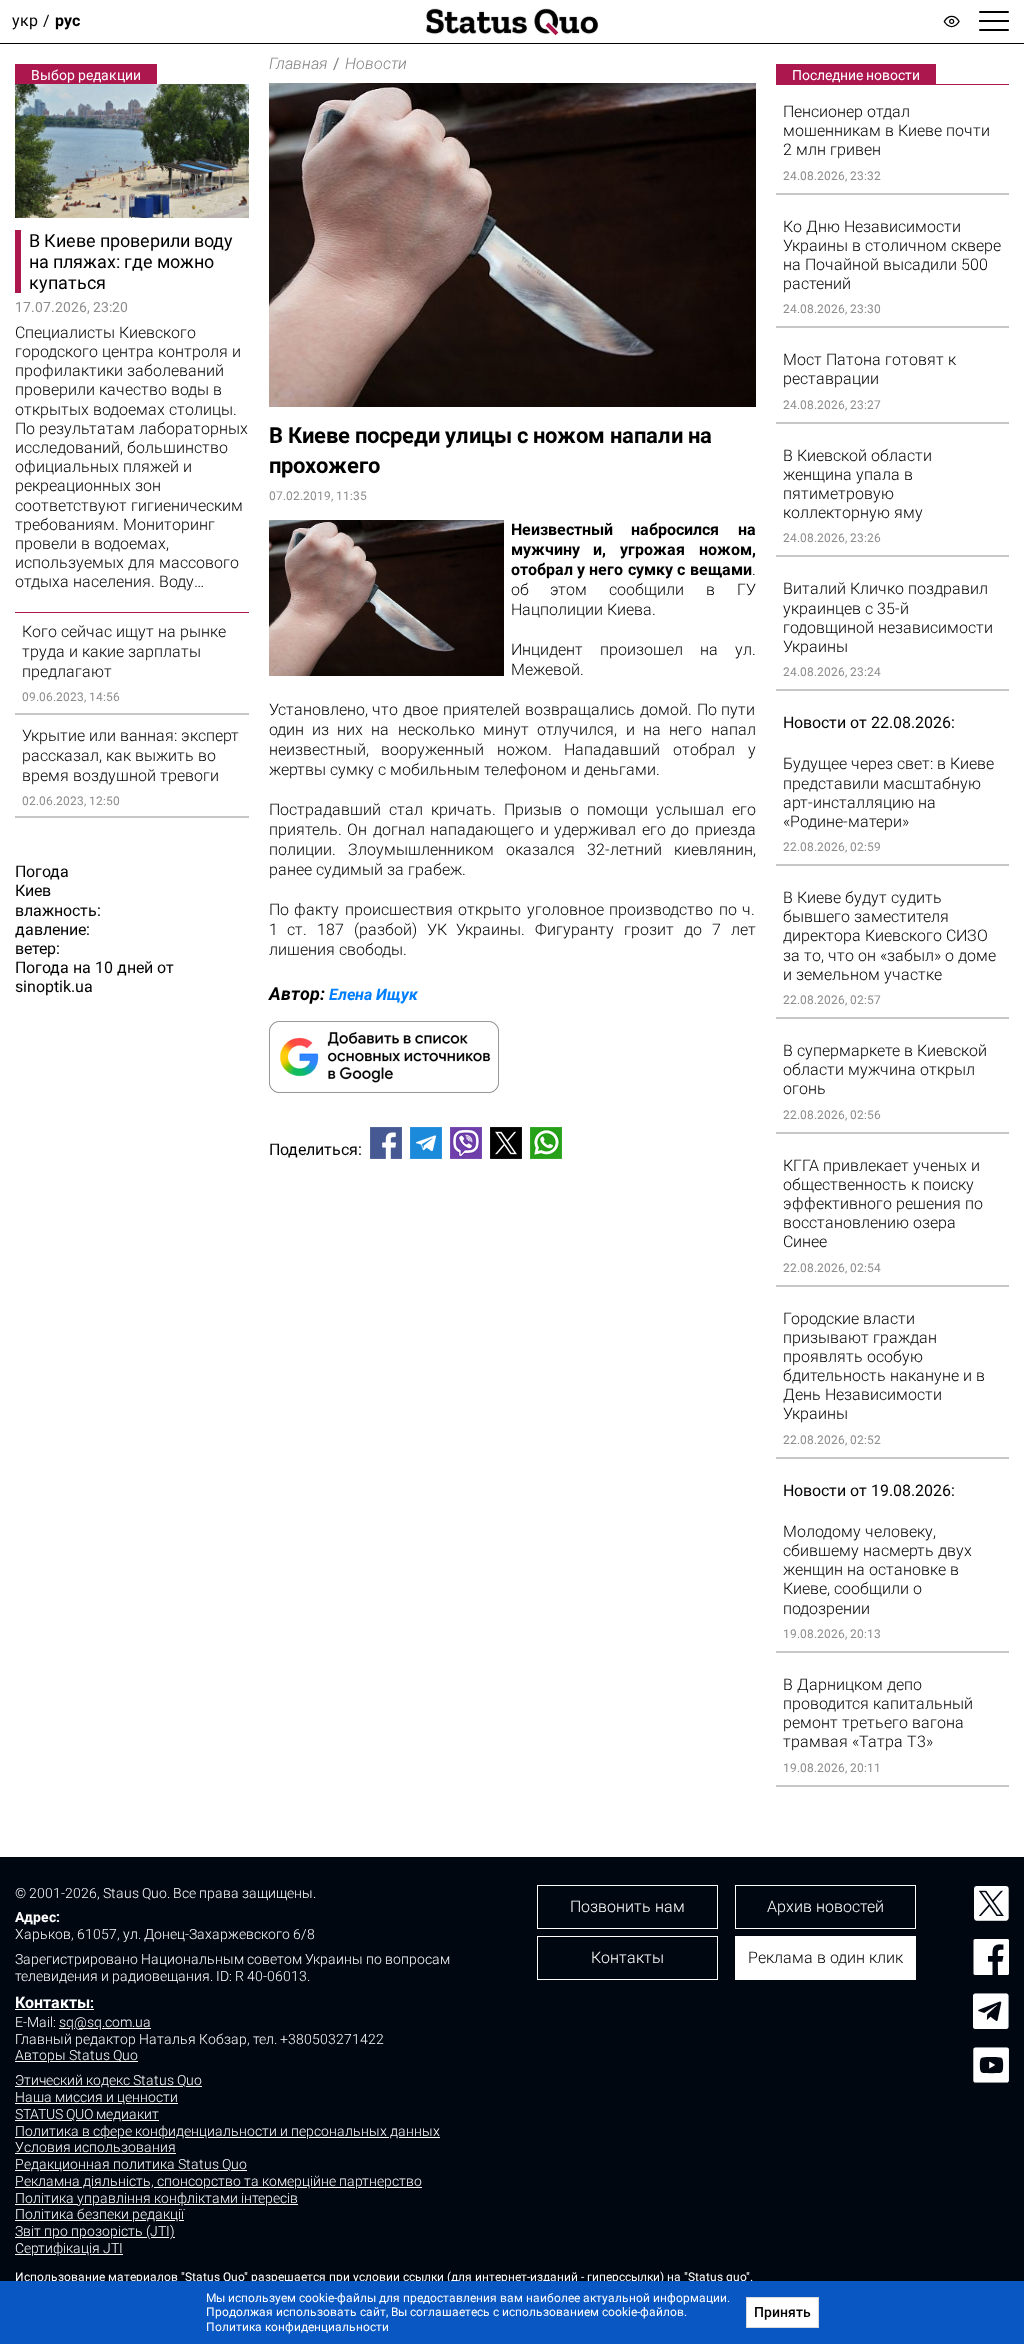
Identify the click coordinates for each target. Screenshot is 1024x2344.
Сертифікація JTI (69, 2248)
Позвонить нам (627, 1906)
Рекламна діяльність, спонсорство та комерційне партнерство (218, 2181)
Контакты (52, 2002)
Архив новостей (825, 1906)
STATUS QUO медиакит (87, 2114)
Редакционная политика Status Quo (131, 2164)
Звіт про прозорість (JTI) (95, 2231)
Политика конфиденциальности (297, 2327)
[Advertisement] (512, 1241)
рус (67, 21)
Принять (782, 2312)
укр (25, 21)
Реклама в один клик (825, 1957)
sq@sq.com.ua (105, 2022)
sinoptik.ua (54, 986)
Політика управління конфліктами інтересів (156, 2198)
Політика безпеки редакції (99, 2214)
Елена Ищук (373, 994)
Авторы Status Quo (76, 2055)
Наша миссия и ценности (96, 2097)
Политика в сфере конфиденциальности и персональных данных (227, 2131)
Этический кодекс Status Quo (108, 2080)
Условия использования (95, 2147)
